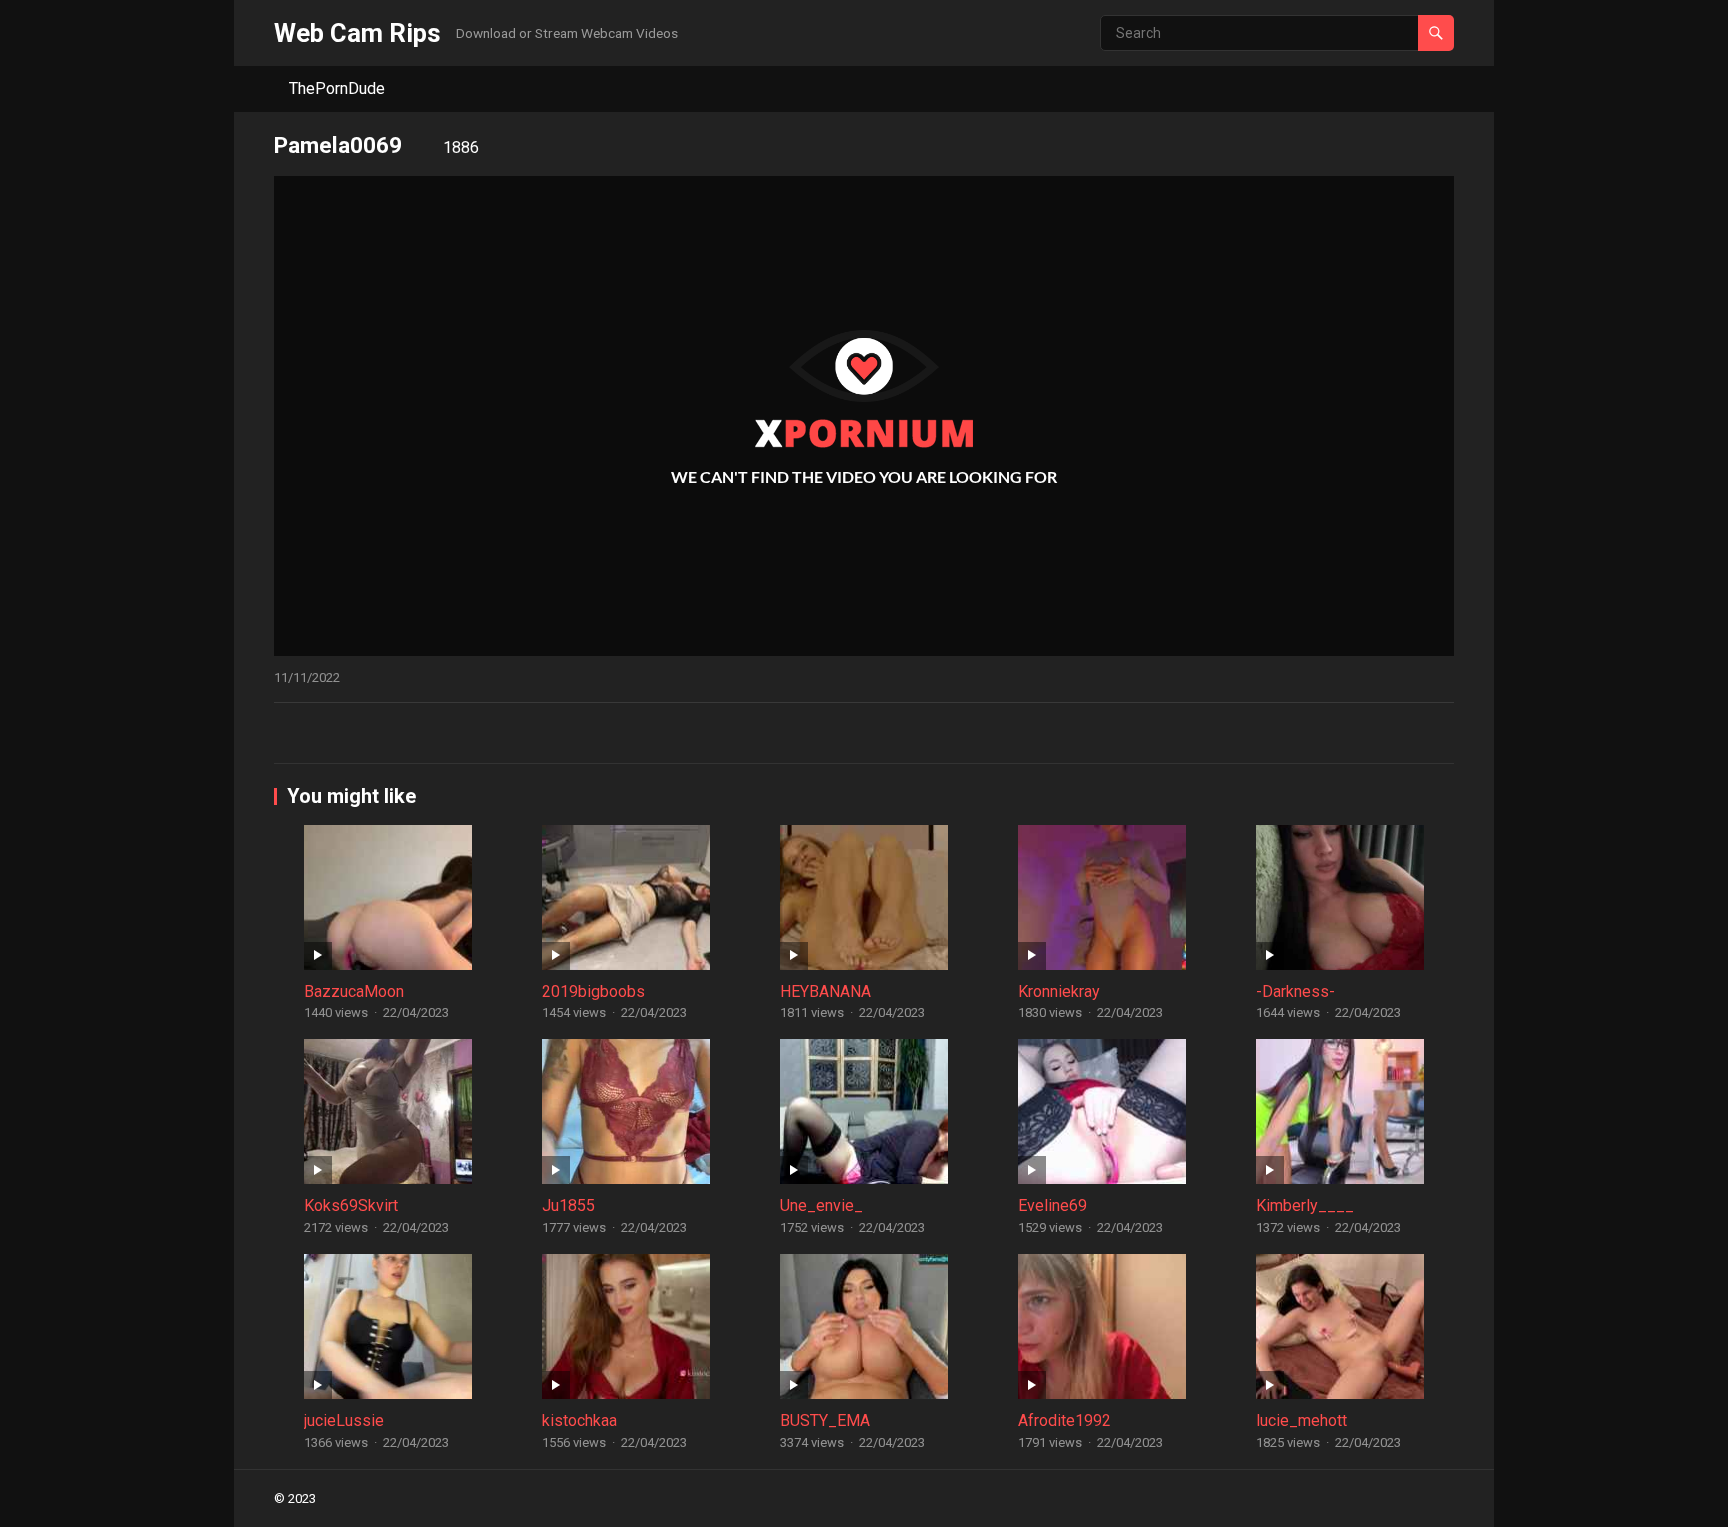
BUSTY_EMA (825, 1420)
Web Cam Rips (357, 33)
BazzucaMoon (354, 991)
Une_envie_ (821, 1205)
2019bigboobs (593, 991)
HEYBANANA (825, 991)
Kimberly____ (1305, 1205)
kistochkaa (579, 1420)
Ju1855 (568, 1205)
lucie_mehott (1301, 1420)
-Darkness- (1295, 991)
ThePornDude (337, 88)
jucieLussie (344, 1420)
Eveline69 (1052, 1205)
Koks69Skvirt (351, 1205)
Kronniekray (1059, 991)
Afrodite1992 (1064, 1420)
